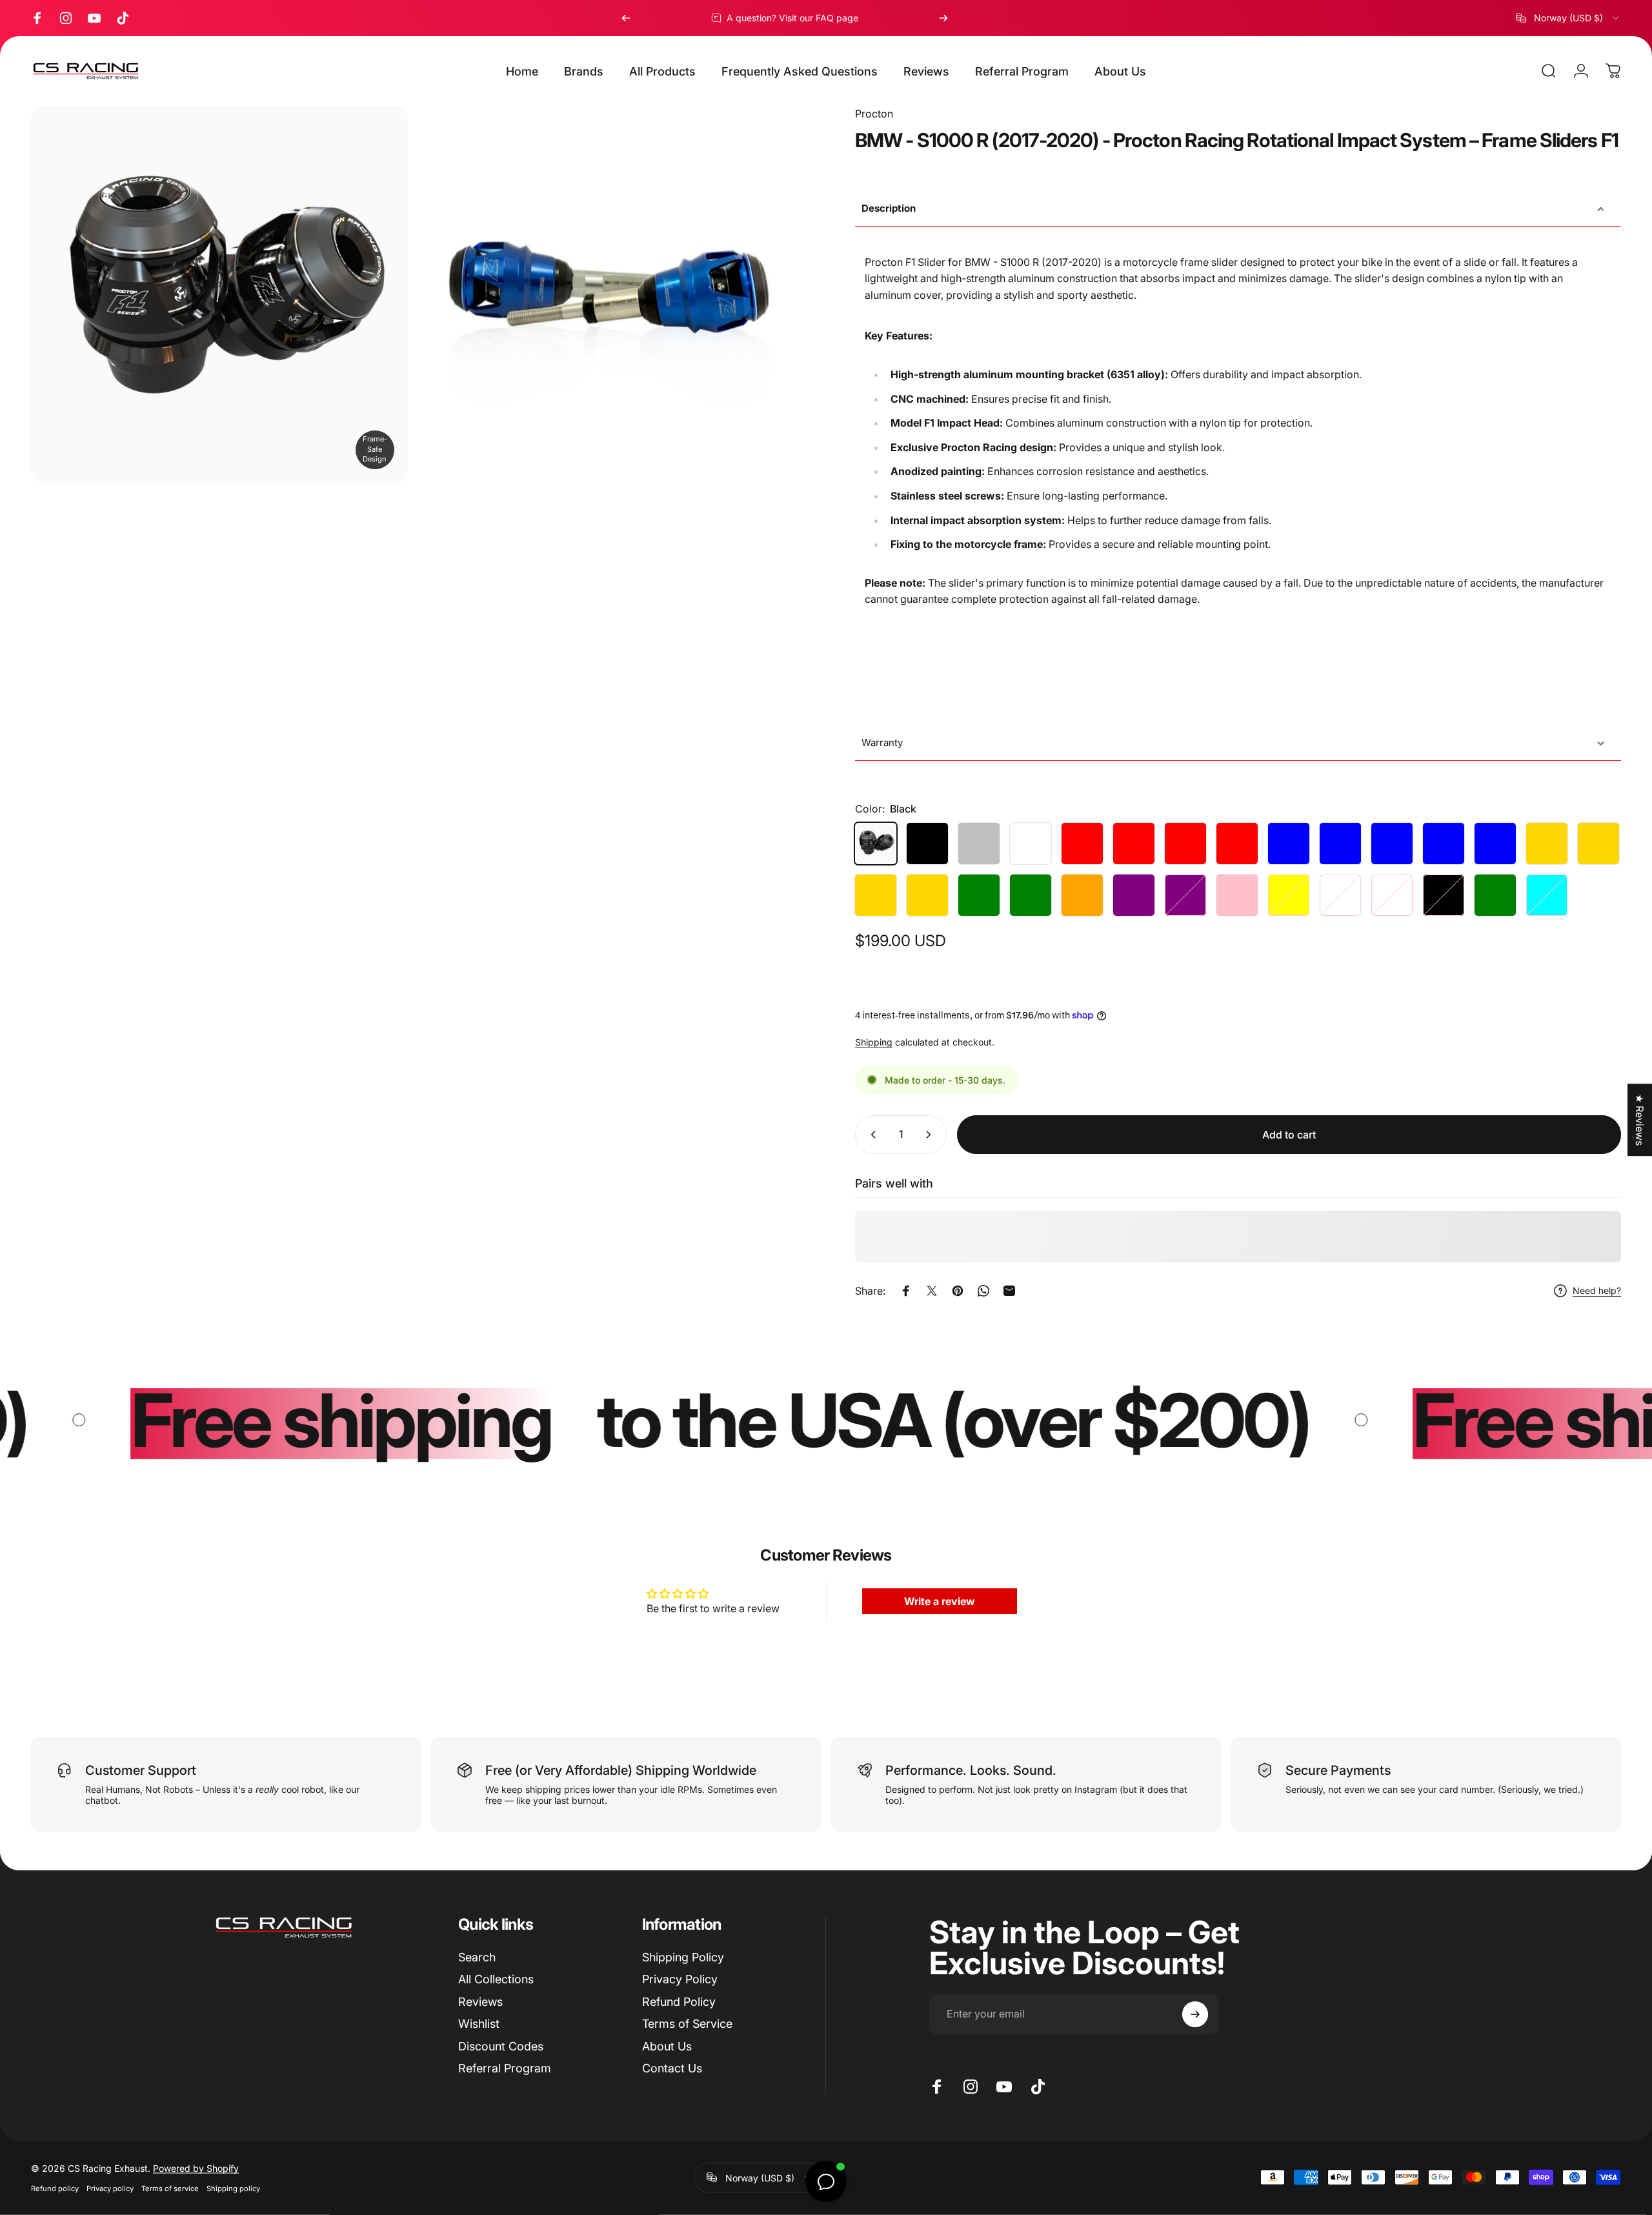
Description (889, 208)
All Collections (496, 1979)
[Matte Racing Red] (1237, 844)
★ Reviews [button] (1640, 1120)
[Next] (943, 18)
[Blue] (1289, 844)
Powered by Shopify (196, 2168)
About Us (667, 2046)
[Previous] (626, 18)
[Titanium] (1340, 895)
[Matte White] (1031, 844)
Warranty (882, 743)
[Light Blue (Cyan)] (1547, 895)
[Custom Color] (1392, 895)
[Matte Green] (1031, 895)
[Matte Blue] (1340, 844)
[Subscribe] (1195, 2014)
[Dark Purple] (1185, 895)
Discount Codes (501, 2046)
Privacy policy (110, 2188)
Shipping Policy (683, 1957)
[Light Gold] (1547, 844)
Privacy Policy (680, 1979)
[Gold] (1598, 844)
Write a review (940, 1601)
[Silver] (979, 844)
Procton (874, 114)
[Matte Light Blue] (1495, 844)
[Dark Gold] (876, 895)
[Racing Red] (1185, 844)
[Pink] (1237, 895)
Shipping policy (233, 2188)
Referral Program (505, 2068)
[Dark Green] (1495, 895)
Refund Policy (679, 2002)
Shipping (874, 1042)
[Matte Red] (1134, 844)
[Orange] (1082, 895)
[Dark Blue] (1392, 844)
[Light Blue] (1444, 844)
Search (477, 1957)
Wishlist (479, 2024)
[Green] (979, 895)
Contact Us (672, 2068)
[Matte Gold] (927, 895)
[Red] (1082, 844)
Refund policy (55, 2188)
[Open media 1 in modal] (609, 294)
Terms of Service (687, 2024)
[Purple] (1134, 895)
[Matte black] (927, 844)
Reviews (480, 2002)
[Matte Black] (1444, 895)
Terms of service (170, 2188)
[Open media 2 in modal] (219, 294)
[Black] (876, 844)
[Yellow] (1289, 895)
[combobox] (1568, 18)
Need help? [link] (1597, 1290)
